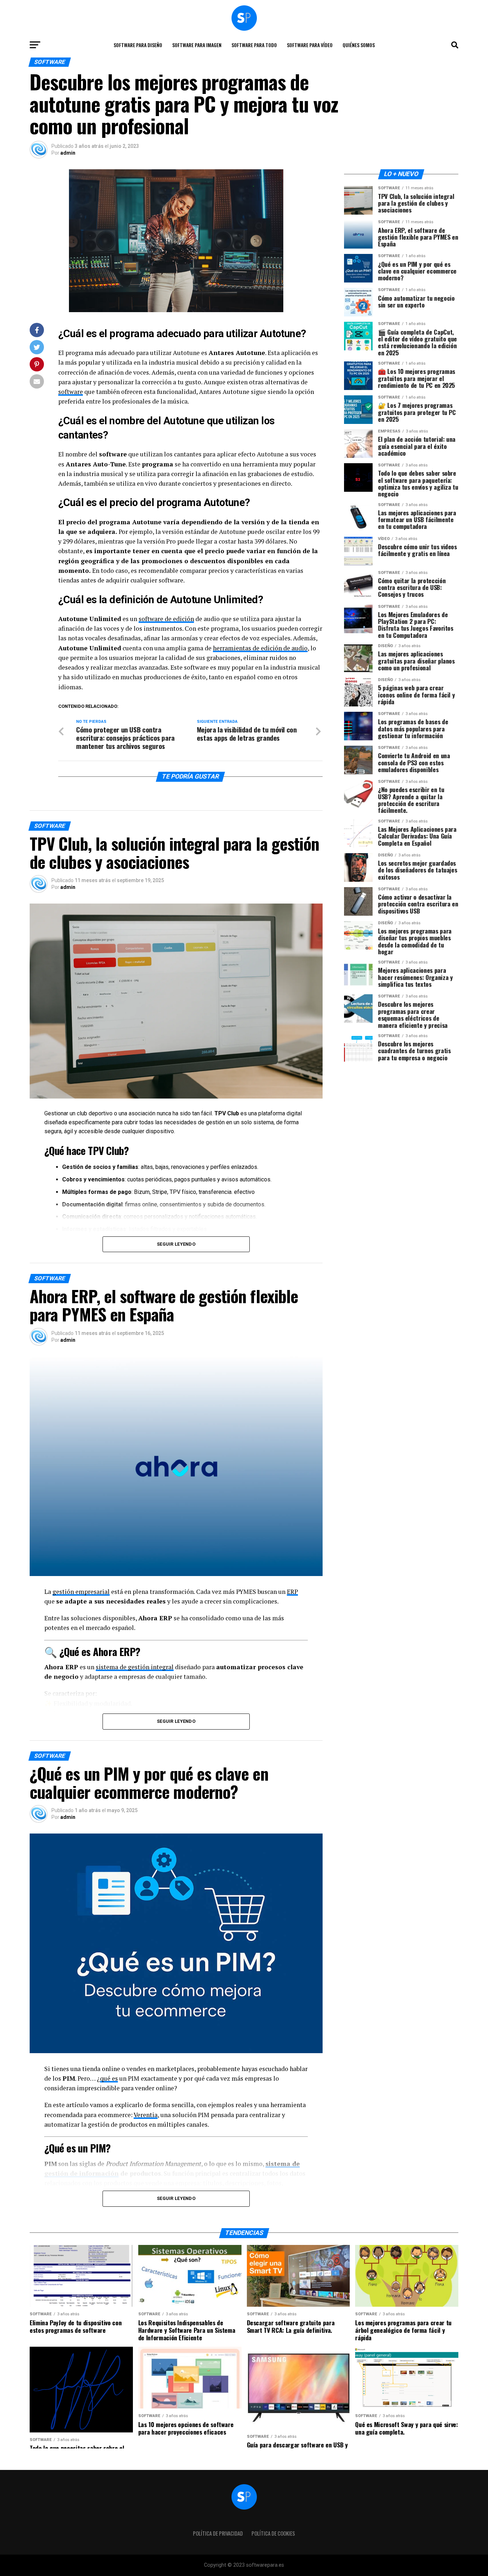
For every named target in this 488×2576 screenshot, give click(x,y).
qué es (109, 2078)
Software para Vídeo (310, 45)
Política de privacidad (218, 2533)
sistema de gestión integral (135, 1667)
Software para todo (254, 45)
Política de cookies (273, 2533)
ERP (292, 1592)
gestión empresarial (81, 1592)
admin (68, 153)
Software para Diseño (138, 45)
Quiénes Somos (359, 45)
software (71, 392)
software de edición (166, 619)
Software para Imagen (197, 45)
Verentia (146, 2115)
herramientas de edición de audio (260, 648)
